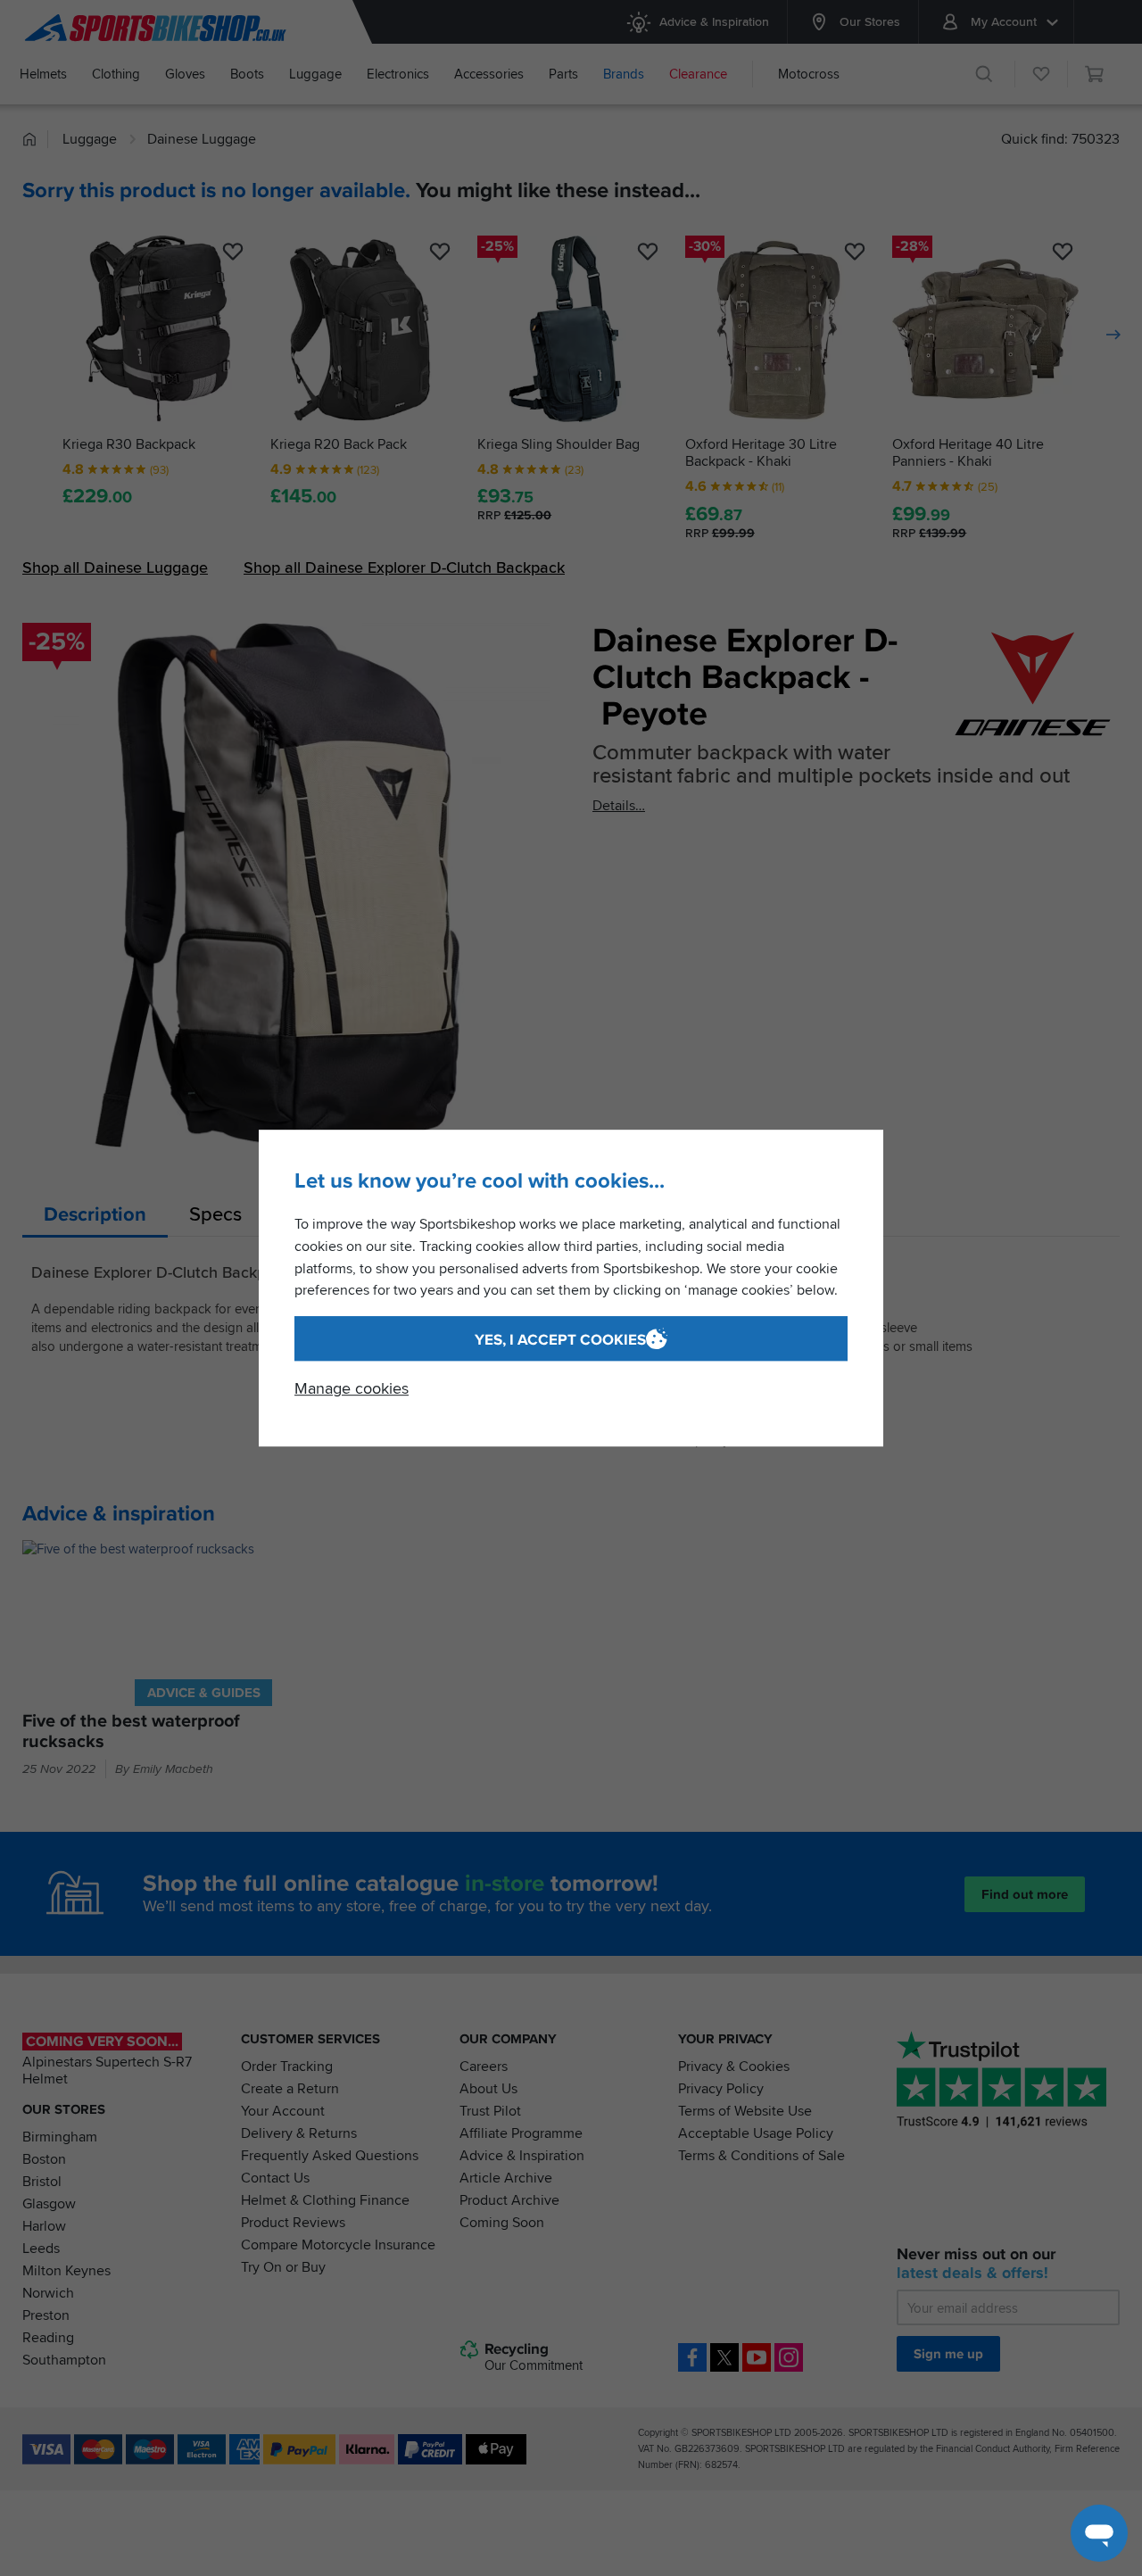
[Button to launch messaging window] (1099, 2533)
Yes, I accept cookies (560, 1340)
